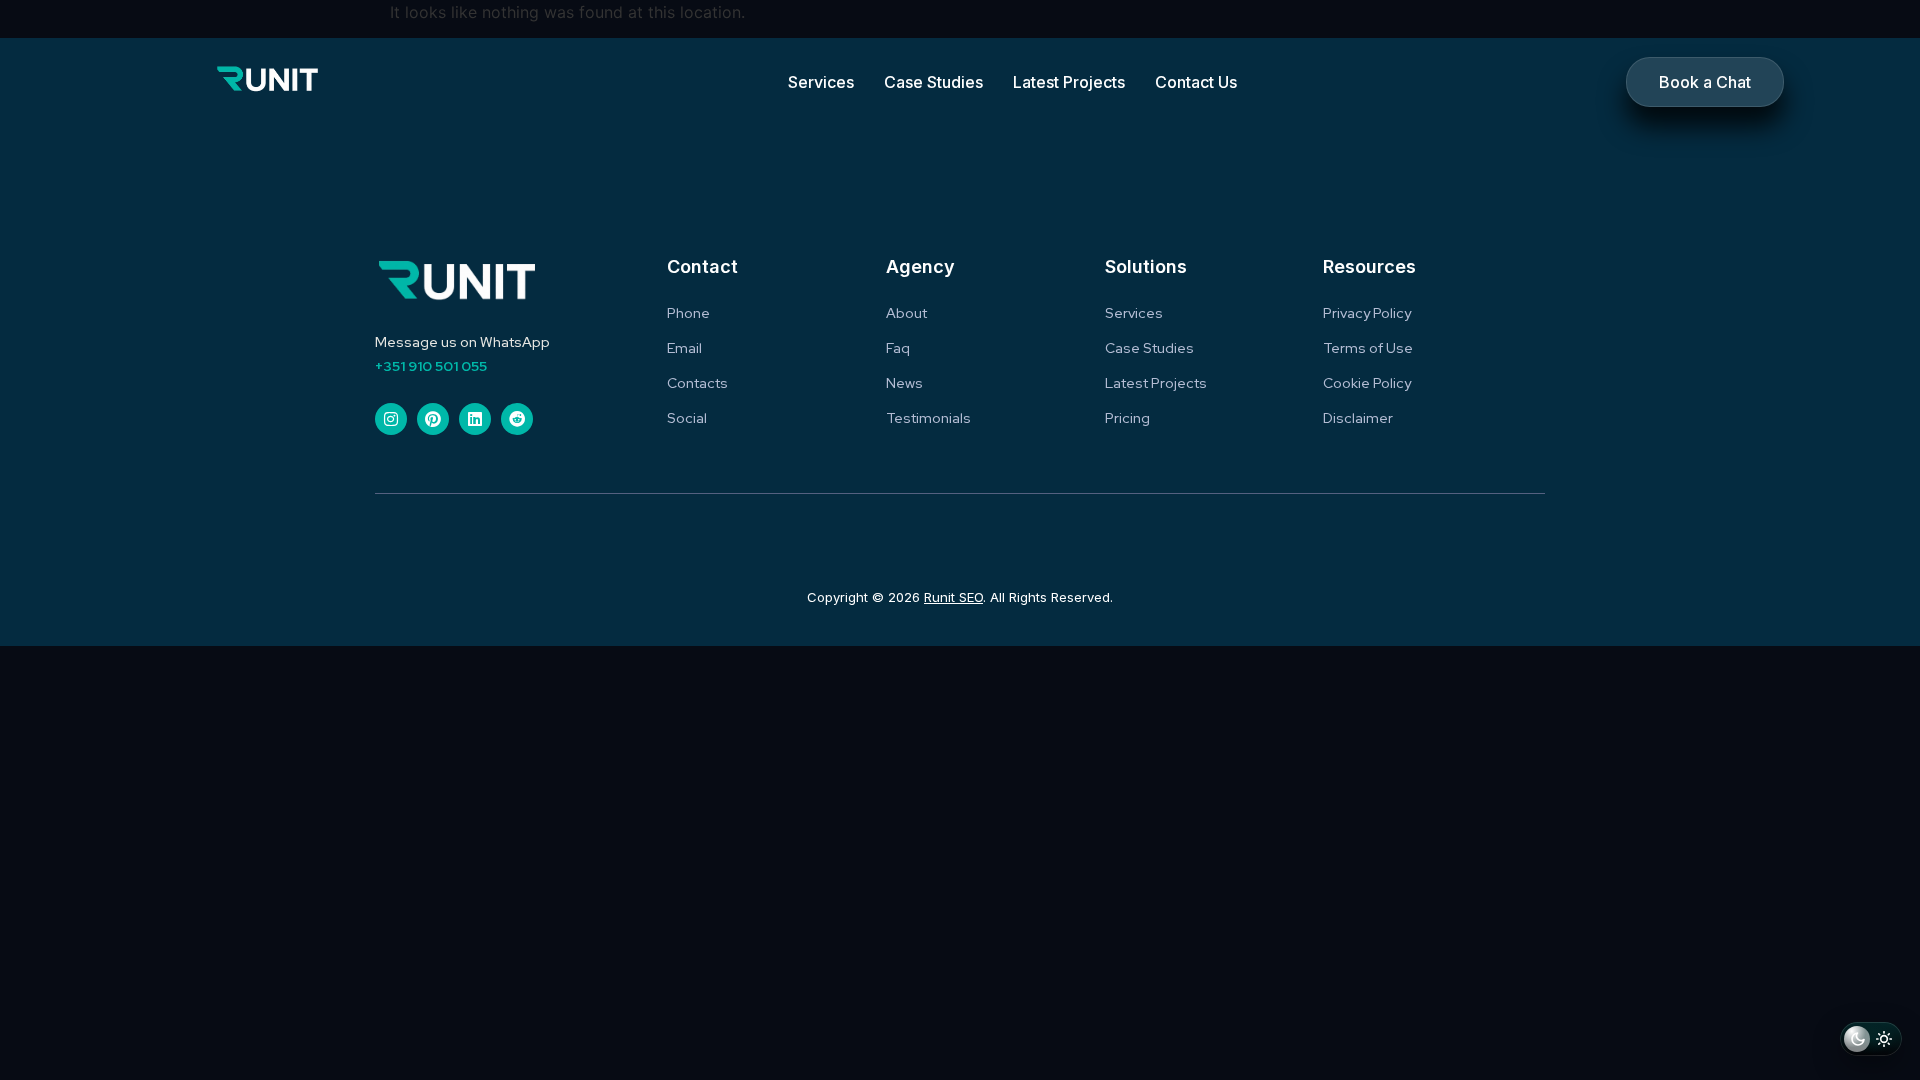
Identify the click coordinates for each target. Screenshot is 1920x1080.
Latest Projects (1069, 82)
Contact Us (1196, 82)
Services (821, 82)
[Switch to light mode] (1871, 1042)
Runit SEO (953, 597)
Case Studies (933, 82)
